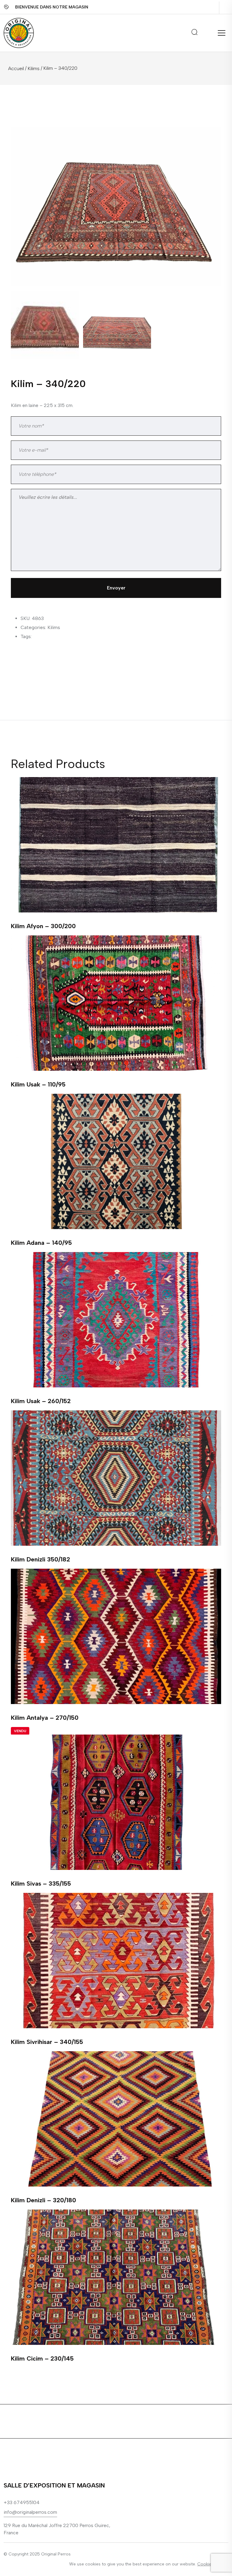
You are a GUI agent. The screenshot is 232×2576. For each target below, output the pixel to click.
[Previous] (23, 198)
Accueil (16, 68)
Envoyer (116, 588)
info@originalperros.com (30, 2512)
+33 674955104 (22, 2502)
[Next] (214, 198)
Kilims (34, 68)
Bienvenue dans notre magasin (52, 7)
